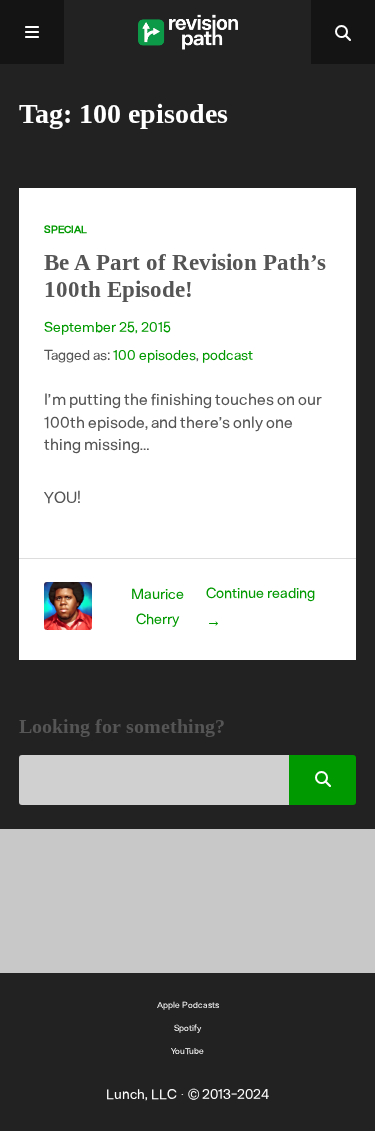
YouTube (187, 1050)
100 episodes (154, 354)
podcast (227, 354)
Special (65, 229)
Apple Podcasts (188, 1004)
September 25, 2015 (107, 326)
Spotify (187, 1027)
